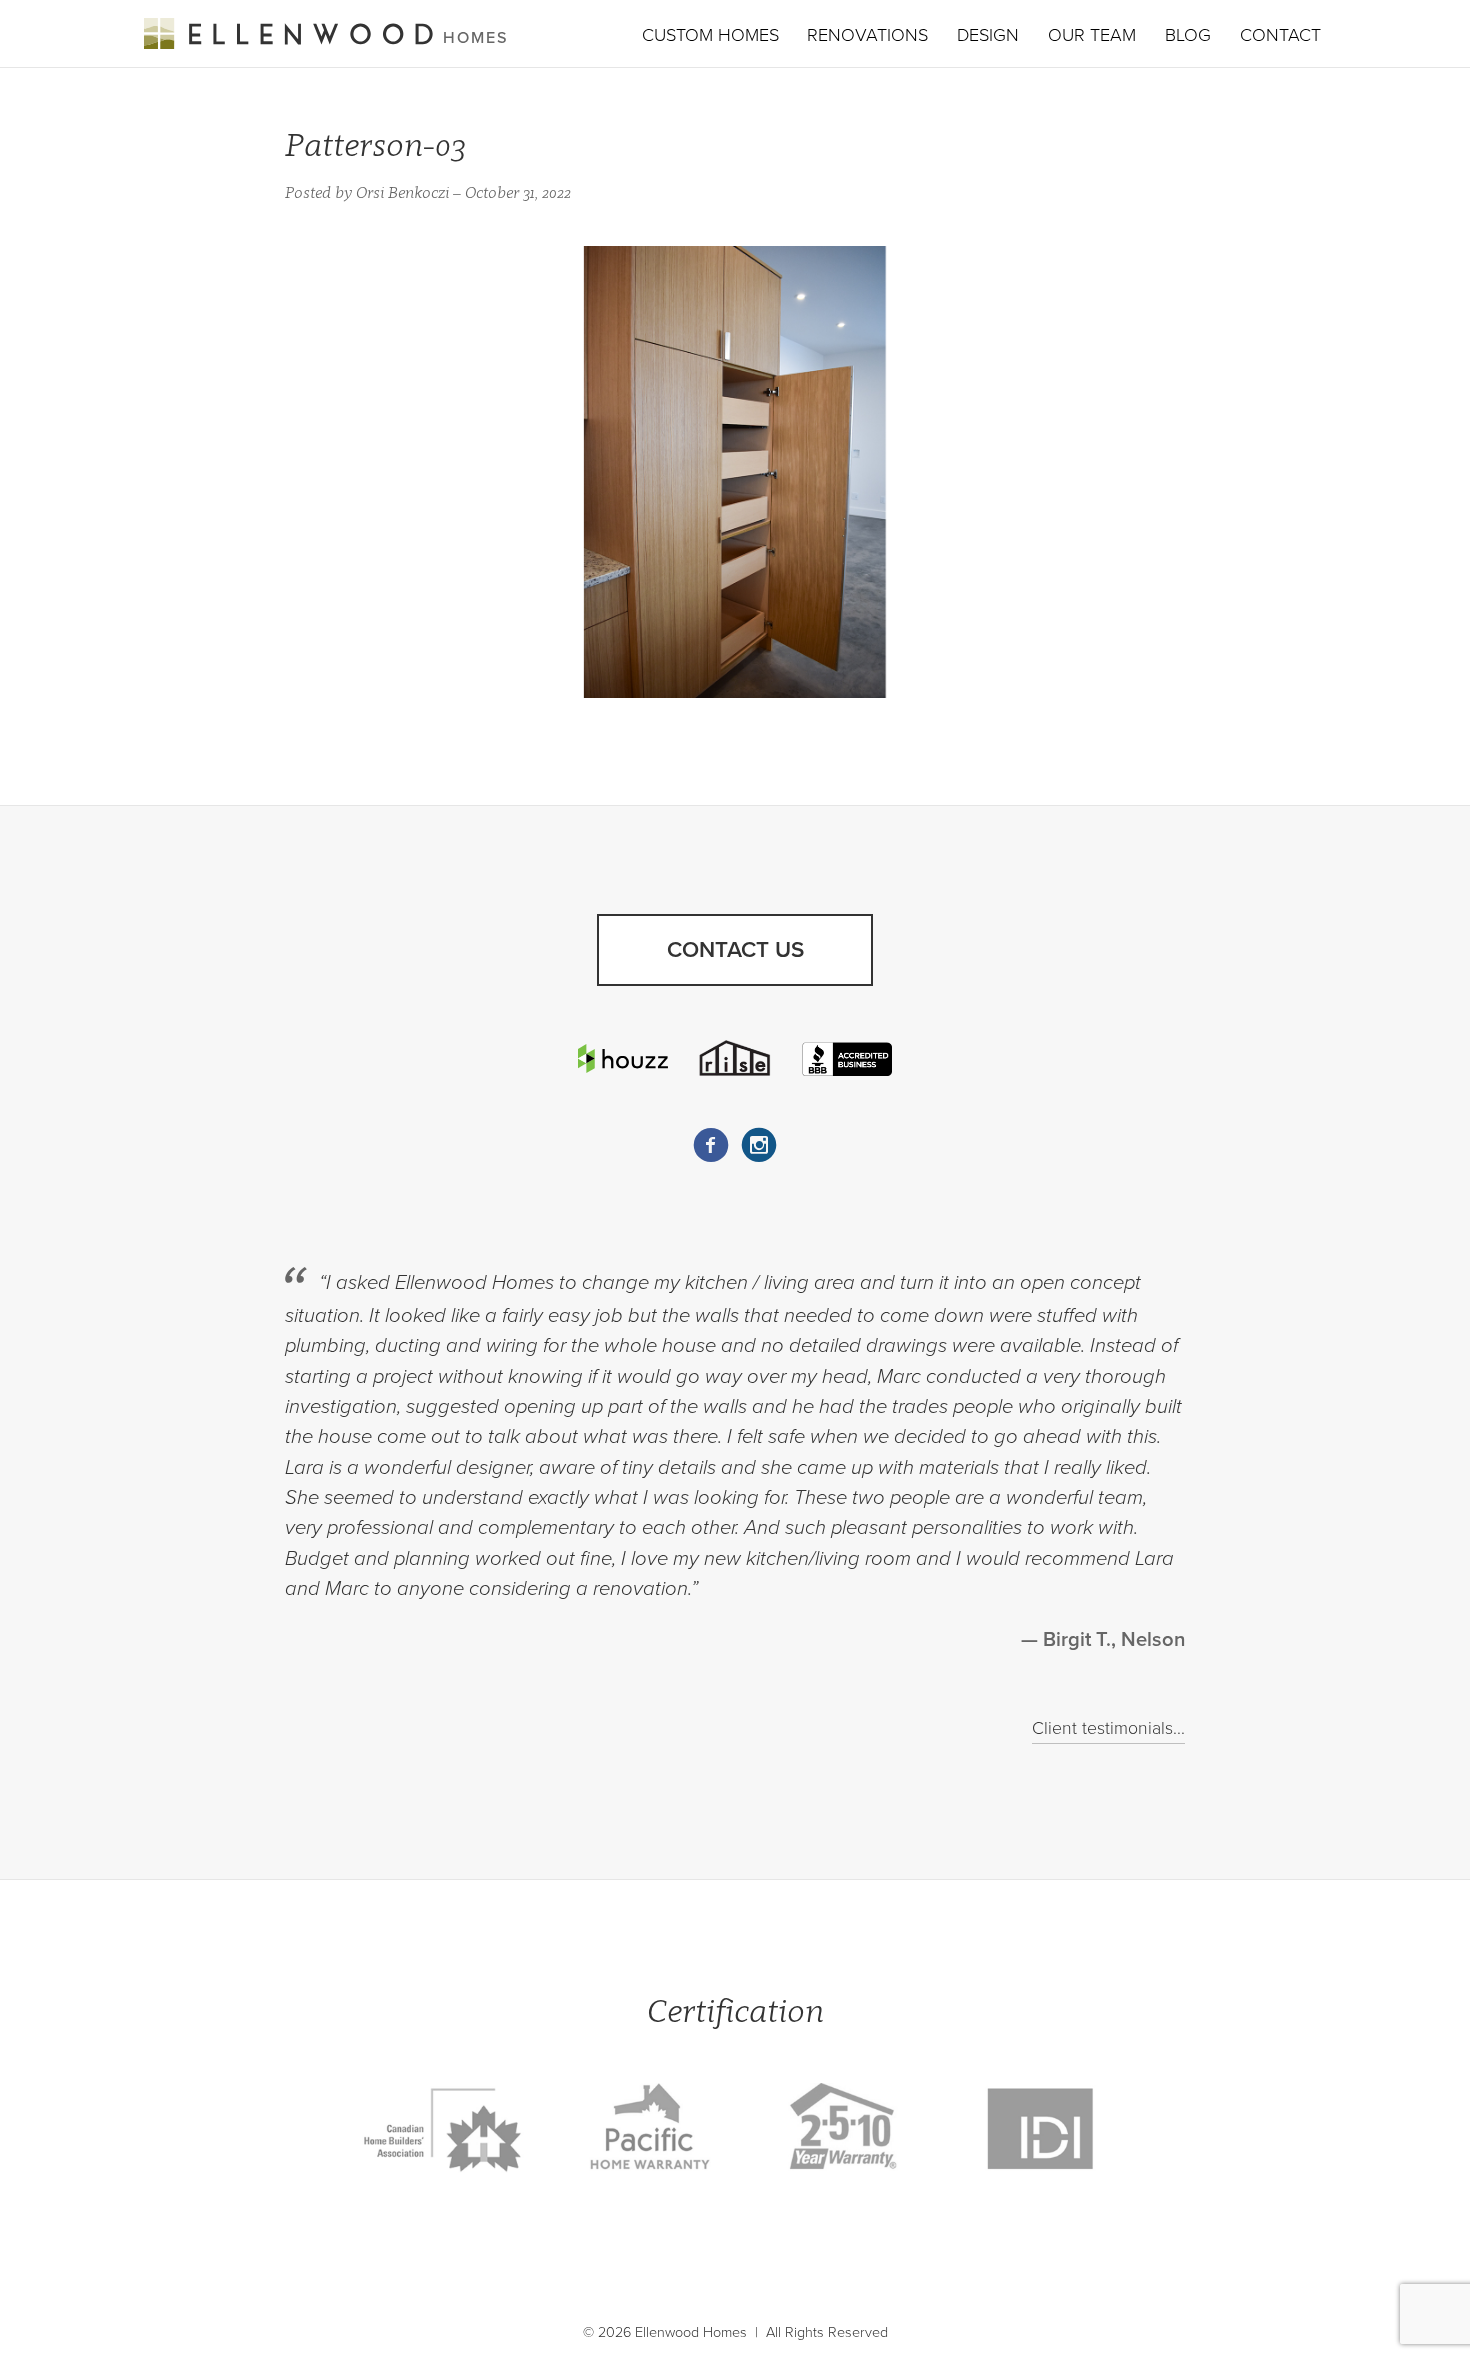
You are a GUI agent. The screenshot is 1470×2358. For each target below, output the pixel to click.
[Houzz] (623, 1058)
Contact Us (735, 949)
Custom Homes (710, 35)
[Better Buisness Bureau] (847, 1058)
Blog (1188, 35)
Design (988, 35)
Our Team (1092, 35)
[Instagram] (759, 1145)
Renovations (867, 35)
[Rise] (735, 1058)
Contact (1280, 35)
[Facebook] (711, 1145)
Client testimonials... (1108, 1728)
